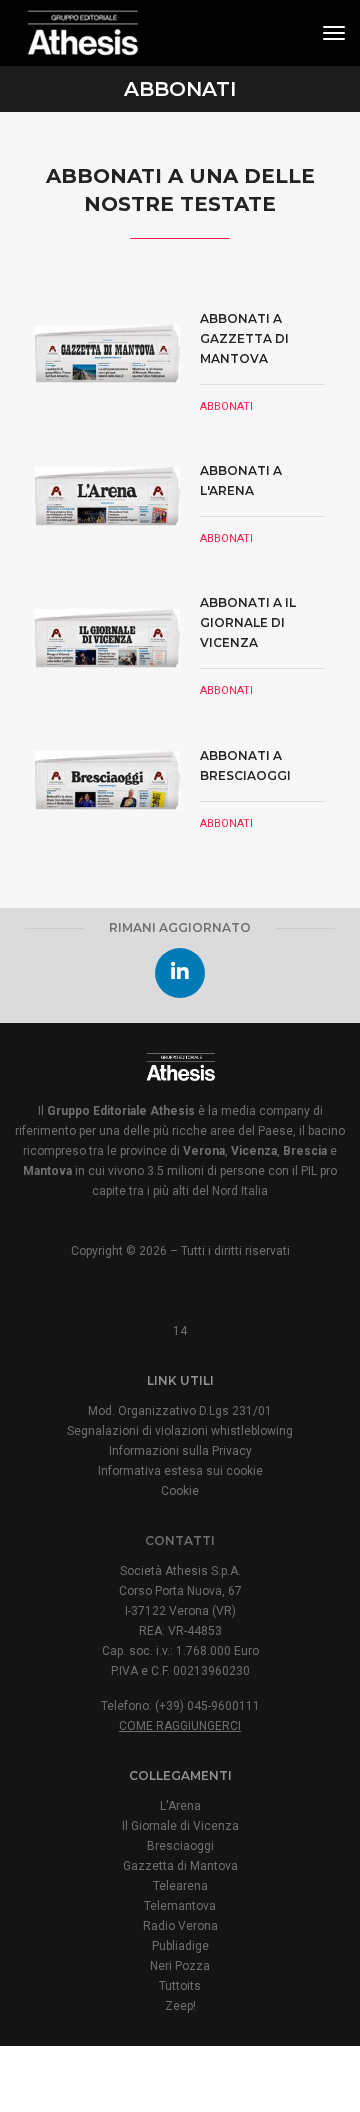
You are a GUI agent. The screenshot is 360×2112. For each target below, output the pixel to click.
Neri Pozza (180, 1966)
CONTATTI (180, 1540)
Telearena (180, 1886)
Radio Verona (180, 1926)
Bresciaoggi (180, 1846)
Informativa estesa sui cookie (180, 1471)
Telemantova (180, 1906)
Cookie (180, 1491)
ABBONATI (226, 406)
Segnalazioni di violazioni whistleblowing (180, 1431)
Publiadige (180, 1946)
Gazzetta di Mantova (180, 1866)
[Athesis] (81, 33)
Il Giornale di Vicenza (180, 1826)
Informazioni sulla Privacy (180, 1451)
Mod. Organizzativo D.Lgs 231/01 (180, 1411)
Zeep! (180, 2006)
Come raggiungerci (180, 1726)
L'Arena (180, 1806)
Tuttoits (180, 1986)
